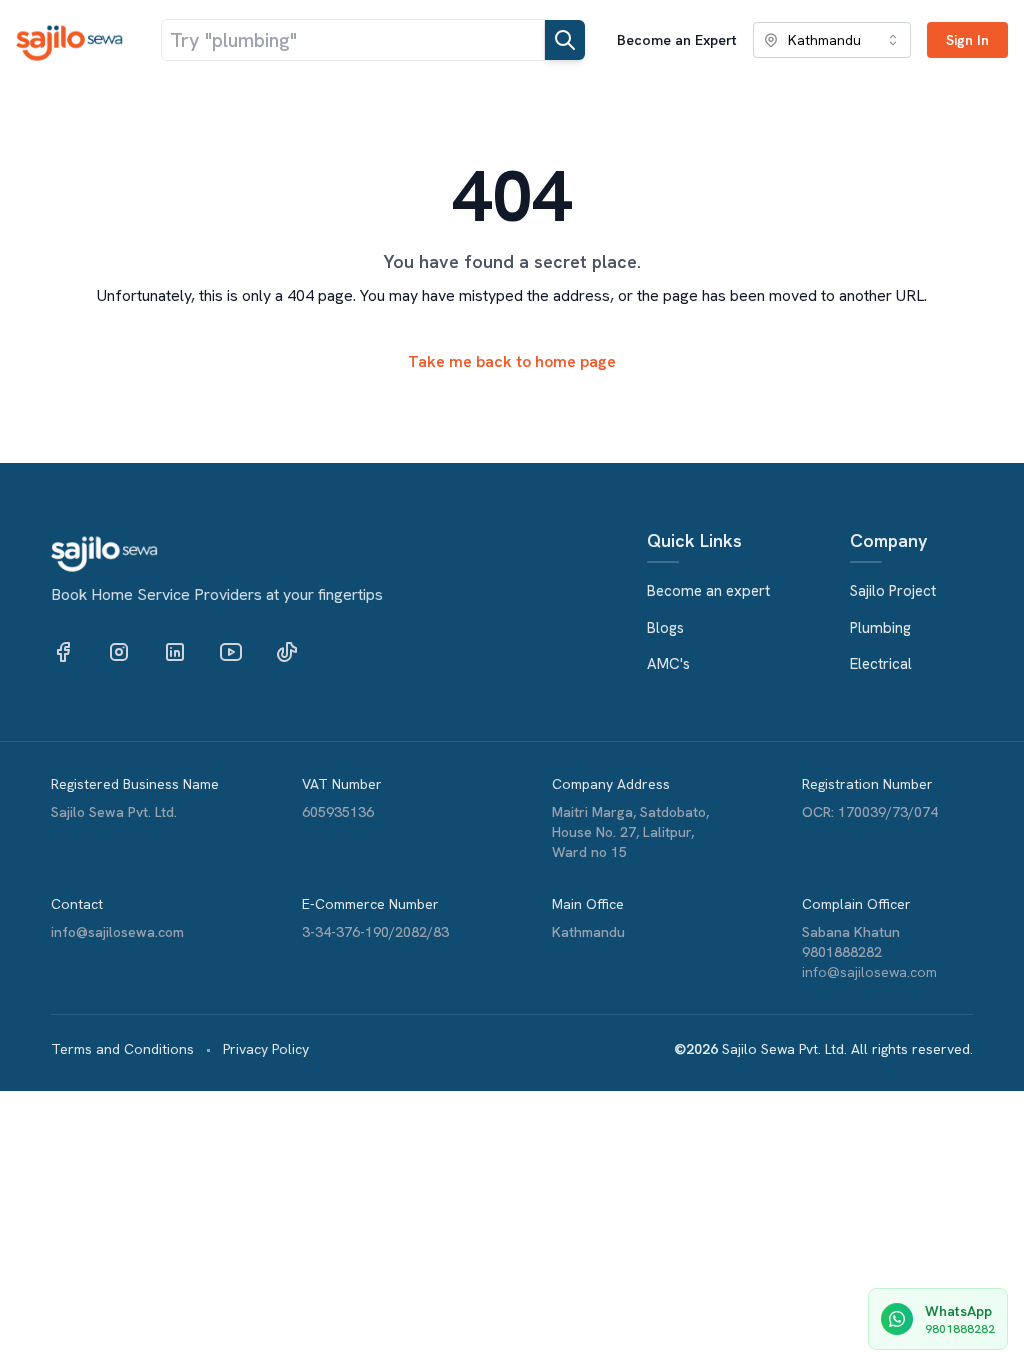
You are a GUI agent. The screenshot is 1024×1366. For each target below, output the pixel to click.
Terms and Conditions (122, 1049)
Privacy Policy (266, 1049)
